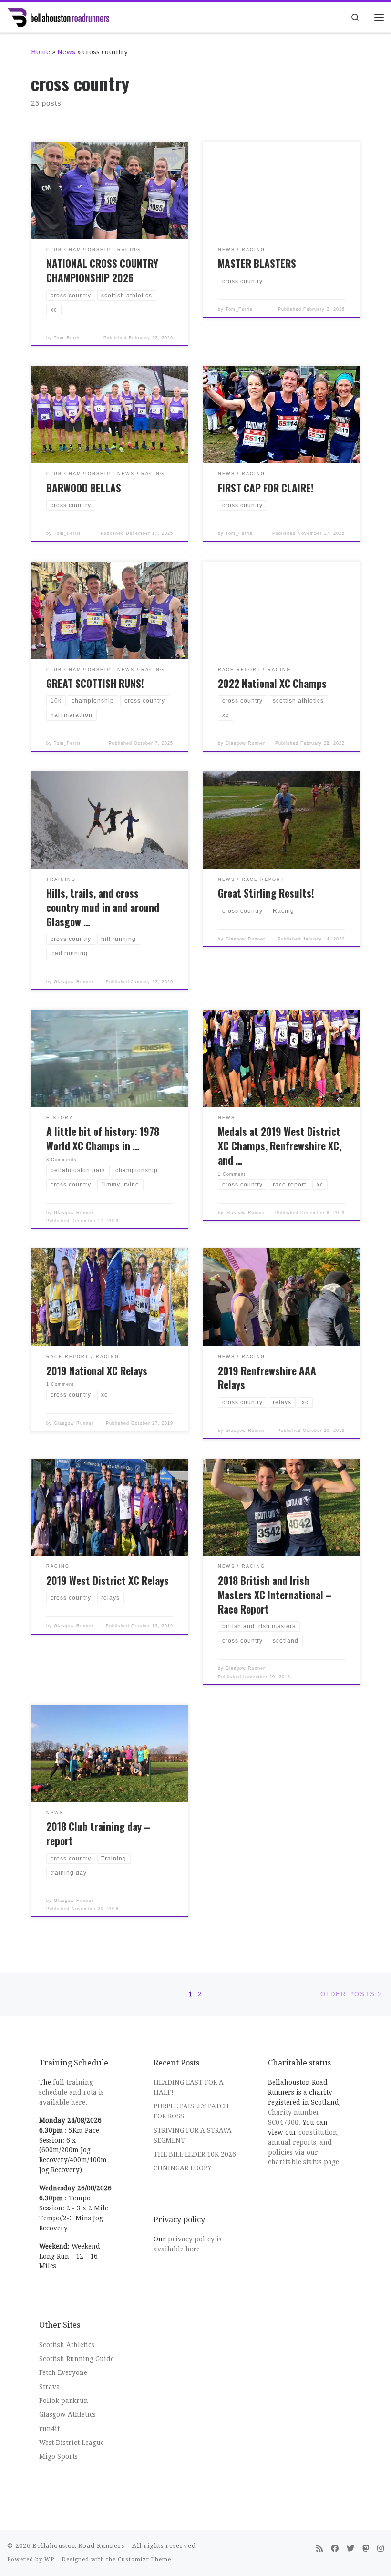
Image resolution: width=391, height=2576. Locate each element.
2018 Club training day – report (98, 1834)
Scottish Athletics (67, 2345)
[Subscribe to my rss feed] (319, 2549)
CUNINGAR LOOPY (183, 2168)
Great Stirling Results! (266, 893)
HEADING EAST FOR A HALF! (189, 2087)
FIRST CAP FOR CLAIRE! (266, 488)
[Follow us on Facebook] (335, 2549)
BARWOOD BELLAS (84, 488)
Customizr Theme (144, 2560)
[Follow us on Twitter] (350, 2549)
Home (41, 52)
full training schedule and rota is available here (72, 2092)
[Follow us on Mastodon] (366, 2549)
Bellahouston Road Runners (78, 2546)
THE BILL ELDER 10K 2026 (195, 2154)
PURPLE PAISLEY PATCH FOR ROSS (191, 2111)
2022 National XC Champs (272, 683)
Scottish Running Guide (77, 2359)
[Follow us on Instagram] (381, 2549)
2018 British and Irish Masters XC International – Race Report (275, 1595)
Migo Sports (58, 2456)
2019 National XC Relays (97, 1371)
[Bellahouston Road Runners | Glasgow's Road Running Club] (58, 16)
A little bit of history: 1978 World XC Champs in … (103, 1139)
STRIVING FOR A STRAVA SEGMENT (193, 2135)
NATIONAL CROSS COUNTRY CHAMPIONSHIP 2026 (102, 271)
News (66, 52)
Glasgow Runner (245, 743)
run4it (49, 2429)
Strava (50, 2387)
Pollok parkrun (64, 2401)
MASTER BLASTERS (257, 263)
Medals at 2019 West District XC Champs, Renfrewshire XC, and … (280, 1146)
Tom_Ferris (67, 338)
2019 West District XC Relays (108, 1580)
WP (49, 2560)
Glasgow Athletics (67, 2414)
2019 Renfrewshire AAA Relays (267, 1378)
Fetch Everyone (63, 2372)
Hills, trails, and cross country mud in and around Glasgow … (103, 907)
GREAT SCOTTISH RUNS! (95, 683)
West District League (72, 2443)
